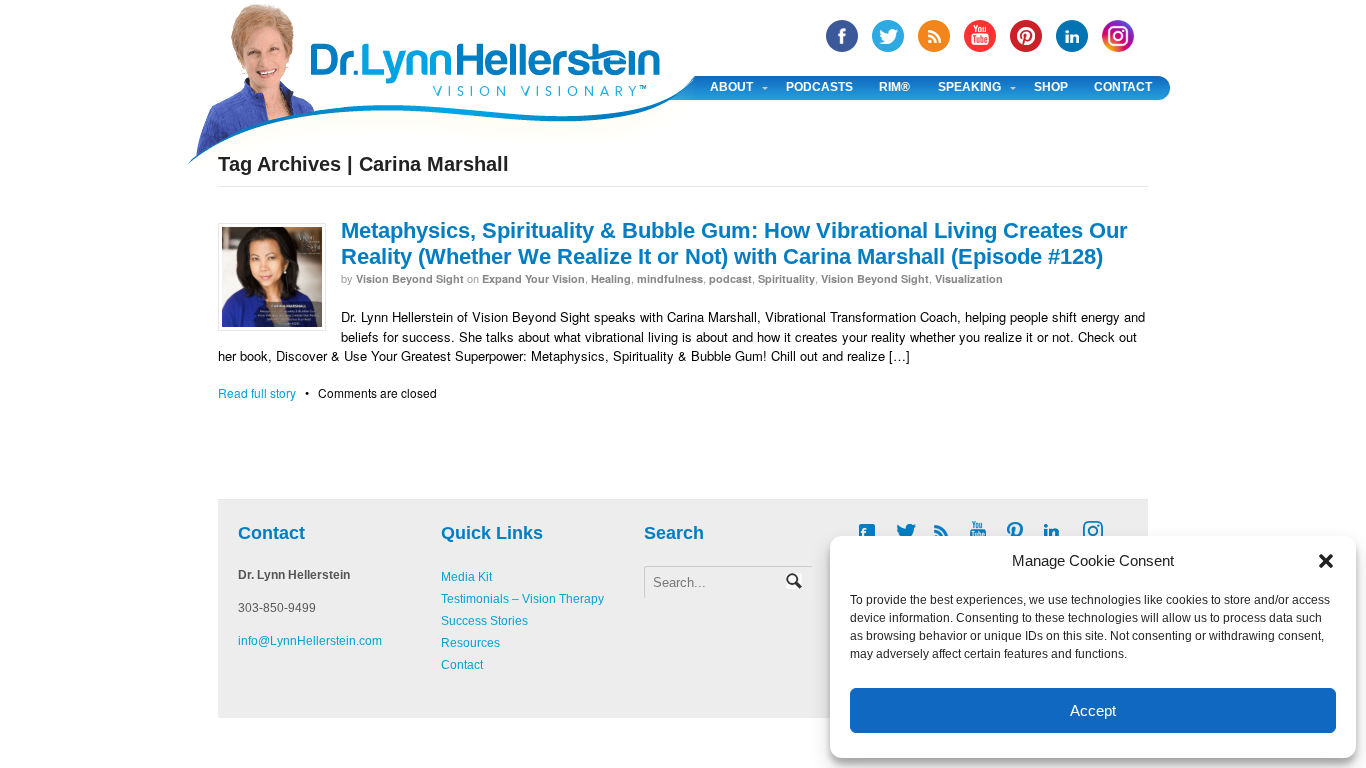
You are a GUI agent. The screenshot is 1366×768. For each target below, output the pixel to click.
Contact (1123, 87)
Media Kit (466, 577)
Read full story (257, 392)
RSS (934, 36)
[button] (1326, 561)
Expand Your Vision (533, 278)
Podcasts (819, 87)
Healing (611, 278)
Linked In (1072, 36)
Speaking (969, 87)
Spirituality (786, 278)
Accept (1093, 710)
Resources (470, 643)
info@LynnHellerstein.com (310, 641)
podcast (730, 278)
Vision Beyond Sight (410, 278)
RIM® (894, 87)
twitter (888, 36)
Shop (1051, 87)
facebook (842, 36)
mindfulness (670, 278)
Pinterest (1026, 36)
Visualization (969, 278)
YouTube (980, 36)
